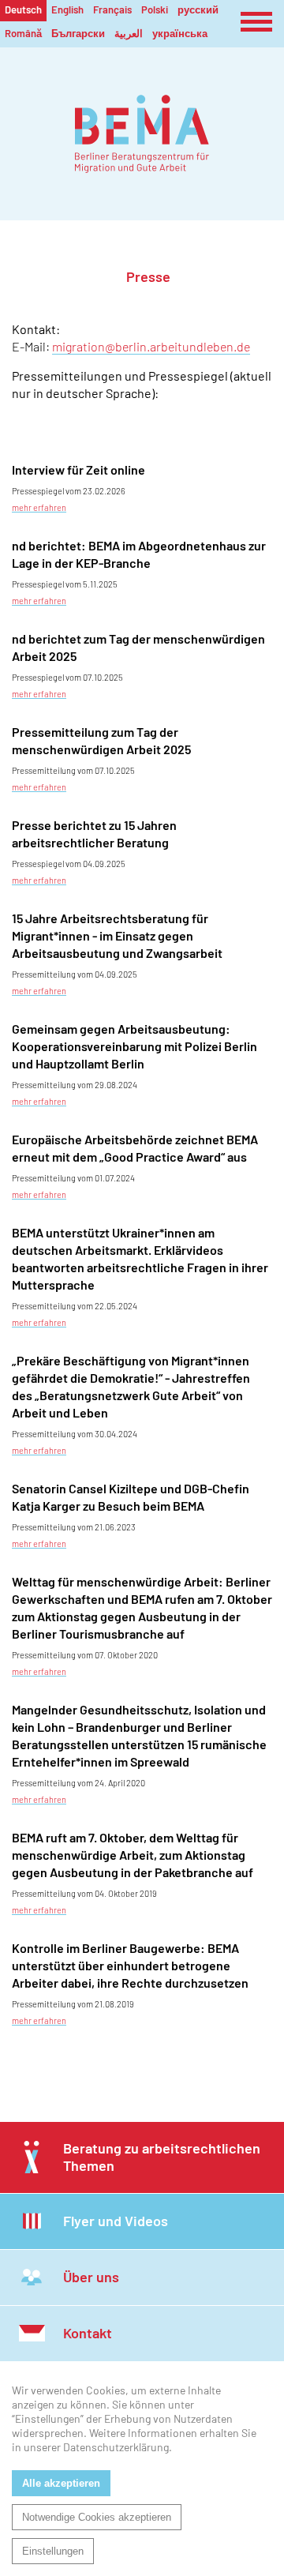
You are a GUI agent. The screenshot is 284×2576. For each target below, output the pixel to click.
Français (112, 9)
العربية (129, 33)
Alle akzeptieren (61, 2483)
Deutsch (23, 9)
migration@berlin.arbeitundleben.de (151, 346)
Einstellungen (53, 2551)
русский (198, 9)
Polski (155, 9)
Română (23, 33)
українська (180, 33)
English (67, 9)
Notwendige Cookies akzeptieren (97, 2517)
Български (78, 33)
